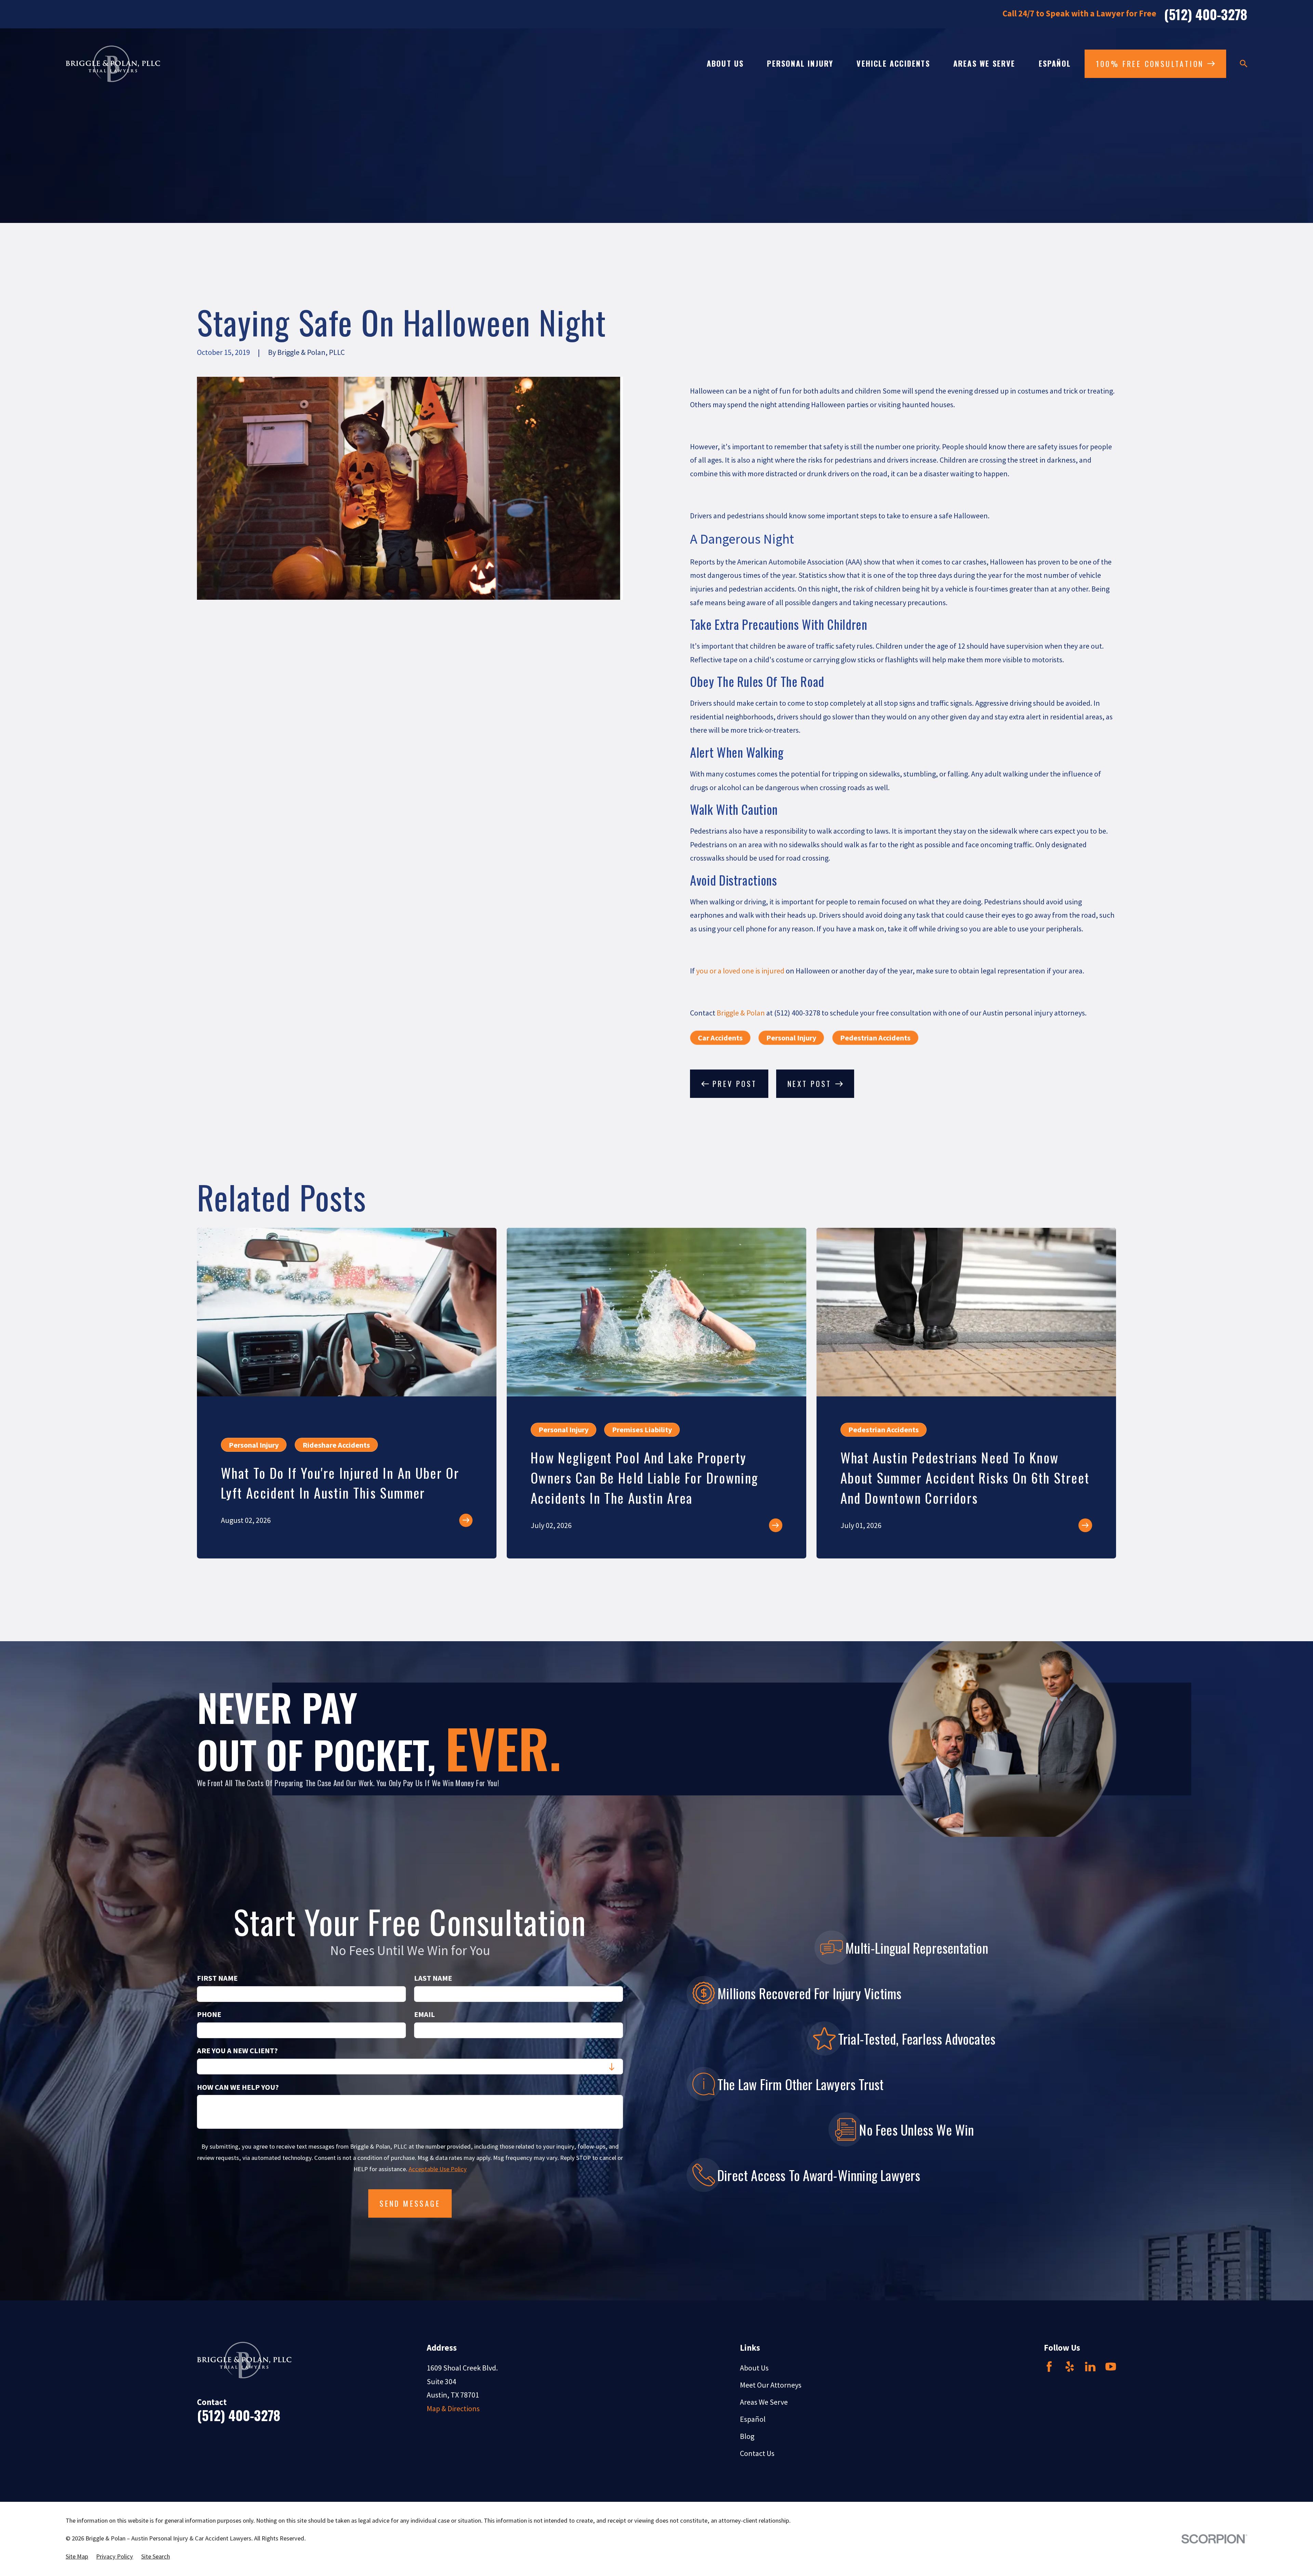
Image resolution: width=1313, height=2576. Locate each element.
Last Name (433, 1978)
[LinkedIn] (1090, 2367)
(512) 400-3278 (1206, 14)
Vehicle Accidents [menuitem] (893, 63)
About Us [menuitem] (725, 63)
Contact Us (757, 2453)
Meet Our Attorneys (771, 2385)
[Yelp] (1070, 2367)
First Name (217, 1978)
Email (425, 2014)
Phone (209, 2014)
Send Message (410, 2203)
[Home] (113, 64)
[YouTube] (1111, 2367)
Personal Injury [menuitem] (800, 63)
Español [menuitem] (1055, 63)
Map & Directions (453, 2408)
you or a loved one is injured (740, 971)
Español (753, 2419)
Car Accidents (720, 1038)
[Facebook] (1049, 2367)
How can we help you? (238, 2087)
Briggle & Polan (741, 1013)
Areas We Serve (764, 2402)
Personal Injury (791, 1038)
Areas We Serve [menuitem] (984, 63)
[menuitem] (77, 2557)
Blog (747, 2436)
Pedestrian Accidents (875, 1038)
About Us (754, 2368)
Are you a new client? (237, 2050)
